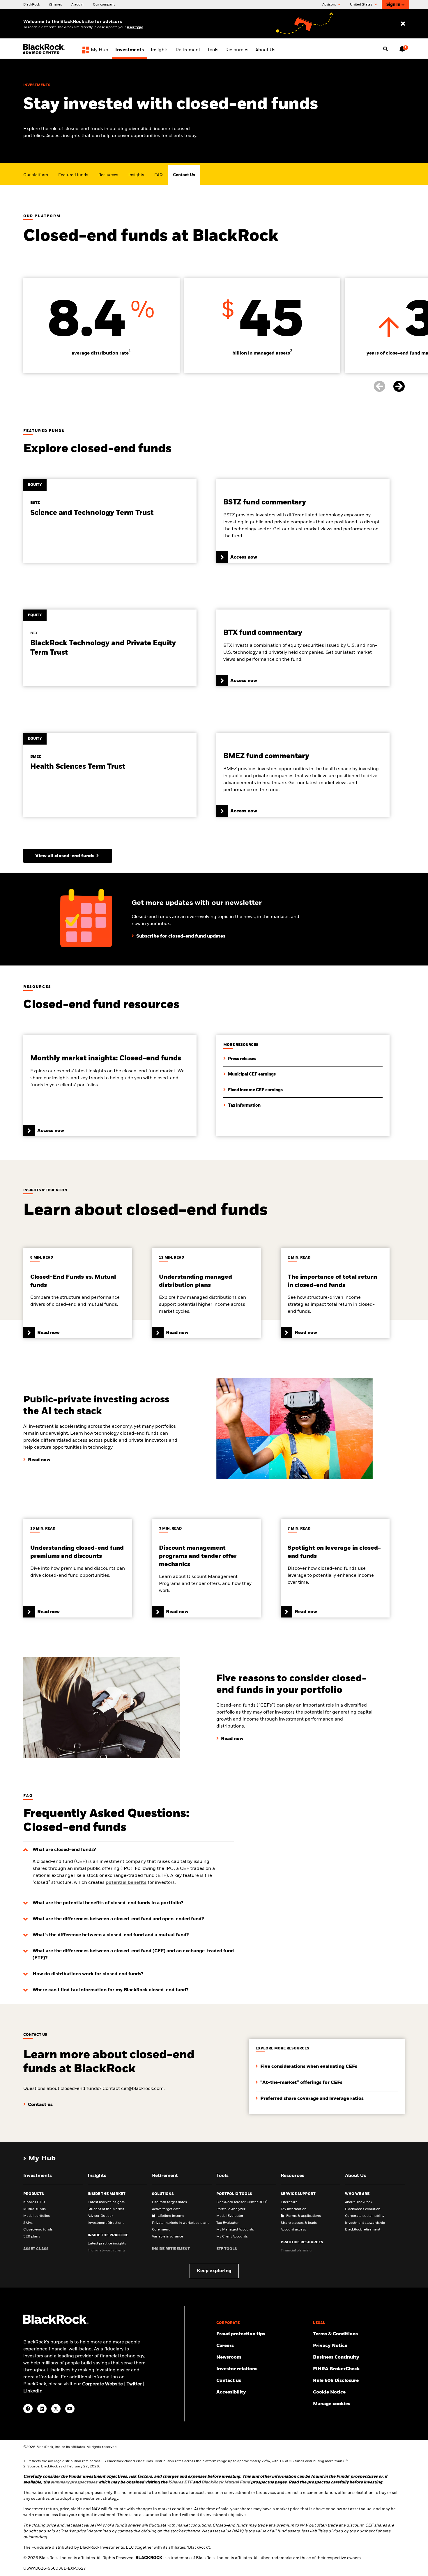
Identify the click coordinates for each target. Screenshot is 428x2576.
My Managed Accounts (235, 2230)
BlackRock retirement (363, 2230)
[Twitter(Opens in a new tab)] (56, 2409)
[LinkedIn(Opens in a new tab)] (42, 2409)
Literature (289, 2202)
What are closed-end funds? (64, 1850)
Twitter (134, 2384)
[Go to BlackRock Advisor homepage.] (56, 2323)
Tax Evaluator (228, 2223)
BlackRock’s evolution (363, 2209)
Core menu (161, 2230)
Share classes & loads (299, 2223)
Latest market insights (106, 2202)
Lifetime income (171, 2216)
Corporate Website (102, 2384)
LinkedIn (33, 2391)
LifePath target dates (169, 2202)
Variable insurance (168, 2237)
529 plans (32, 2237)
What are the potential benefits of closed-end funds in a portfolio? (108, 1903)
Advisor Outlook (100, 2216)
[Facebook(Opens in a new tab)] (28, 2409)
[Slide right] (399, 387)
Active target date (166, 2209)
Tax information (294, 2209)
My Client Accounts (232, 2237)
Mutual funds (35, 2209)
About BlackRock (359, 2202)
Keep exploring (214, 2271)
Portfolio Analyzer (231, 2209)
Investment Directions (106, 2223)
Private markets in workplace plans (181, 2223)
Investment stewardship (365, 2223)
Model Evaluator (230, 2216)
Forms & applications (304, 2216)
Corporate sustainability (365, 2216)
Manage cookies (332, 2404)
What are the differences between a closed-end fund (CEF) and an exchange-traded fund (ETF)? (133, 1955)
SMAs (28, 2223)
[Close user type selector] (403, 24)
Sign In (393, 5)
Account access (293, 2230)
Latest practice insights (107, 2244)
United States (362, 5)
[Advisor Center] (45, 53)
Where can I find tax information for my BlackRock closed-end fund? (110, 1990)
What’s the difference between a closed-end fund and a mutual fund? (111, 1935)
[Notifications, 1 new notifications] (402, 49)
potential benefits (126, 1883)
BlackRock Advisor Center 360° (242, 2202)
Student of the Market (106, 2209)
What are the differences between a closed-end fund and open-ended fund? (118, 1919)
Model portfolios (37, 2216)
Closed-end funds (38, 2230)
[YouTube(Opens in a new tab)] (70, 2409)
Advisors (330, 5)
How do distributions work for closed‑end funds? (88, 1974)
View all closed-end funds (65, 856)
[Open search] (385, 49)
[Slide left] (383, 387)
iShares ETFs (34, 2202)
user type (135, 27)
